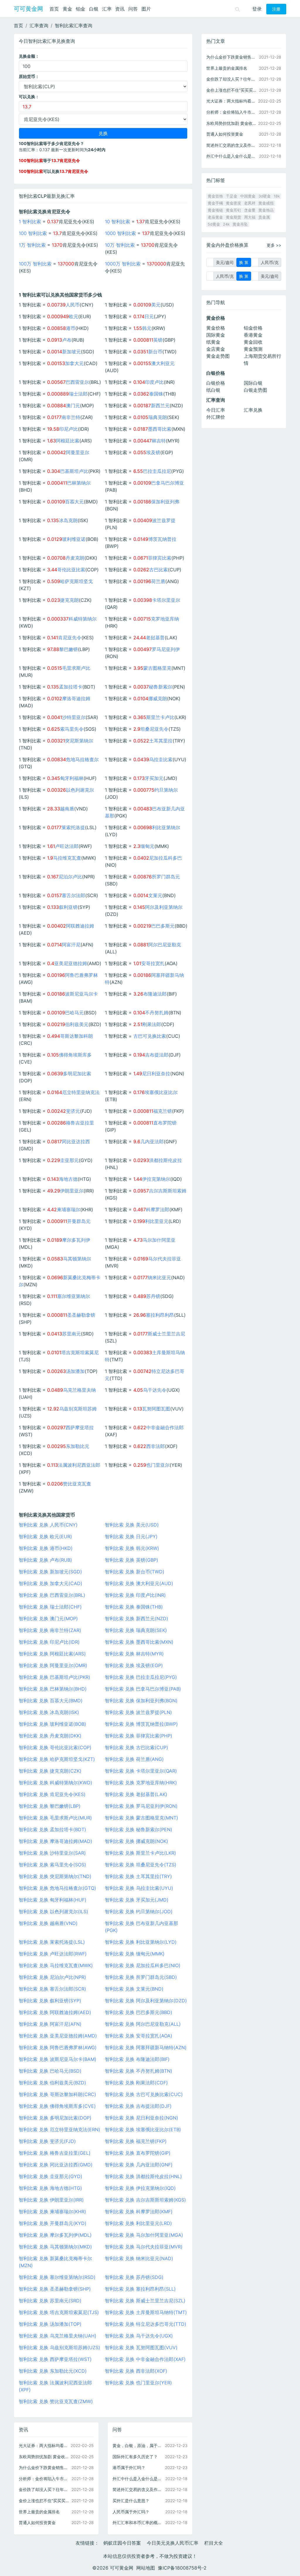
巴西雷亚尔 (77, 382)
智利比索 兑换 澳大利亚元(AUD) (139, 1583)
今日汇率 (216, 410)
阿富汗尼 (71, 945)
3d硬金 (265, 196)
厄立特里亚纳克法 (81, 1092)
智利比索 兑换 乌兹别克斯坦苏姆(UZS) (59, 2347)
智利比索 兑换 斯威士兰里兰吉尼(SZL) (145, 2301)
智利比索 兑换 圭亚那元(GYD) (51, 2176)
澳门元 (73, 406)
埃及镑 (153, 452)
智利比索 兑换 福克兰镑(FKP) (136, 2141)
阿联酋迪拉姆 (80, 926)
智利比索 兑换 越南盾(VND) (48, 1923)
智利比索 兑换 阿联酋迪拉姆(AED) (55, 2012)
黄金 (67, 9)
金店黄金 (216, 349)
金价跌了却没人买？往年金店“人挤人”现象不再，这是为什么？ (45, 2489)
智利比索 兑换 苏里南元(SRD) (50, 2301)
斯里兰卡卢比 (160, 717)
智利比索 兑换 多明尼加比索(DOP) (55, 2118)
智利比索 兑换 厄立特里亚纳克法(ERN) (59, 2129)
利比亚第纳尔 (166, 827)
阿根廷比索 (68, 441)
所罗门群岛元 (166, 877)
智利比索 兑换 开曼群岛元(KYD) (53, 2223)
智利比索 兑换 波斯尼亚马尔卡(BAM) (58, 2059)
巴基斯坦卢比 (74, 471)
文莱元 (155, 895)
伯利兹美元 (77, 1024)
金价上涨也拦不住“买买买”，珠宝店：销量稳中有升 (45, 2501)
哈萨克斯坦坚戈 (76, 581)
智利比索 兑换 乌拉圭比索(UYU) (139, 1888)
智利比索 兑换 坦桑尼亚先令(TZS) (141, 1865)
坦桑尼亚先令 (154, 729)
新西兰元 (160, 406)
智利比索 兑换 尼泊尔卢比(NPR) (52, 1977)
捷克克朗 (69, 600)
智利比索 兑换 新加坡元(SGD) (50, 1572)
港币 (71, 328)
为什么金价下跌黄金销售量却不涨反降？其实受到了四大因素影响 (45, 2467)
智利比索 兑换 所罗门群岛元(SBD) (141, 1977)
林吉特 (159, 441)
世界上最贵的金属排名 (39, 2512)
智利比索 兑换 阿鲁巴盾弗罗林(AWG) (58, 2047)
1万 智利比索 (32, 245)
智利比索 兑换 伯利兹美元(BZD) (52, 2083)
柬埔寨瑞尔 (69, 1209)
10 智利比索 (117, 222)
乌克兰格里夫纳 (79, 1390)
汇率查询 (39, 25)
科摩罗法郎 (158, 1209)
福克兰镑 (163, 1111)
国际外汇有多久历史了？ (135, 2457)
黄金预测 (253, 349)
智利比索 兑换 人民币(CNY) (48, 1525)
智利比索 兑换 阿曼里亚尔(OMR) (53, 1665)
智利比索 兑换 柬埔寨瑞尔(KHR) (52, 2212)
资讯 (120, 9)
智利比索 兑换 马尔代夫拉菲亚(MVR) (144, 2247)
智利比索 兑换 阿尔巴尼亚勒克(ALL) (143, 2024)
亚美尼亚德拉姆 (71, 963)
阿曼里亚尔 (78, 452)
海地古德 (68, 1179)
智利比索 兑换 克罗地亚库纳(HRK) (141, 1783)
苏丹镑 (153, 1296)
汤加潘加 (75, 1371)
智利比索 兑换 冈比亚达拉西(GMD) (56, 2165)
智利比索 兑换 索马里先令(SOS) (52, 1865)
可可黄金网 (28, 9)
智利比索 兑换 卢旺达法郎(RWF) (53, 1954)
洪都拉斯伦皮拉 (166, 1160)
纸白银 (213, 390)
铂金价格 (253, 328)
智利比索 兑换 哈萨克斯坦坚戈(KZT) (57, 1759)
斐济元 (73, 1111)
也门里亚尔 (158, 1465)
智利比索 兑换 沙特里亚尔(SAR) (52, 1853)
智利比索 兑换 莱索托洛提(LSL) (52, 1942)
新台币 (155, 352)
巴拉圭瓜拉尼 (157, 471)
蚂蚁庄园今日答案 (122, 2543)
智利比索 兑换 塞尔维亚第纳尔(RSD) (57, 2277)
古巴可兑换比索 (150, 1036)
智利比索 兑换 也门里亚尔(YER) (138, 2383)
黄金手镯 (215, 203)
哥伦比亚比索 (71, 570)
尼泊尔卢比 (70, 877)
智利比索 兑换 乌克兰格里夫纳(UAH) (58, 2336)
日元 (149, 316)
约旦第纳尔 (166, 790)
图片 (146, 9)
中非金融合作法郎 (165, 1427)
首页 (54, 9)
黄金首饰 (215, 196)
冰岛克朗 (68, 520)
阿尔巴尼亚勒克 (165, 945)
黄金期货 (233, 217)
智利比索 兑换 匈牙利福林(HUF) (53, 1900)
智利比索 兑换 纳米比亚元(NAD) (139, 2258)
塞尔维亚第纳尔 (74, 1296)
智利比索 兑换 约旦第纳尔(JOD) (139, 1911)
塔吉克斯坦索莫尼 (80, 1352)
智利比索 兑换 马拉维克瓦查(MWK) (56, 1965)
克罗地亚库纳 (165, 619)
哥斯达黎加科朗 (76, 1036)
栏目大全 (214, 2543)
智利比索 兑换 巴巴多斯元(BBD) (139, 2012)
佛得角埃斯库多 (75, 1055)
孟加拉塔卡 (71, 687)
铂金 (81, 9)
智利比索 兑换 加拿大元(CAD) (51, 1583)
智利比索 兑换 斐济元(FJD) (47, 2141)
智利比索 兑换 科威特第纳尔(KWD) (56, 1783)
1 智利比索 (30, 222)
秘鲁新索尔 (161, 687)
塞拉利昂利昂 (160, 1315)
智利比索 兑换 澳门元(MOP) (48, 1618)
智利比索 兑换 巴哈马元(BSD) (50, 2071)
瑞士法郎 (78, 394)
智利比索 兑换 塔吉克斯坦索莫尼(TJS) (59, 2312)
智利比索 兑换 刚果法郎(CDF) (136, 2083)
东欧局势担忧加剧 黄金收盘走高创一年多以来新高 (45, 2457)
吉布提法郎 (157, 1055)
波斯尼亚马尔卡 (81, 994)
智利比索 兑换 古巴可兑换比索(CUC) (144, 2094)
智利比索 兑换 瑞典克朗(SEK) (136, 1630)
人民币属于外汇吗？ (131, 2512)
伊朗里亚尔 (72, 1191)
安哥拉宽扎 (153, 963)
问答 (133, 9)
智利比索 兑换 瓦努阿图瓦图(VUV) (141, 2347)
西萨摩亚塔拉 (80, 1427)
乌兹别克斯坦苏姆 (78, 1409)
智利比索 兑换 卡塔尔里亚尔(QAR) (141, 1771)
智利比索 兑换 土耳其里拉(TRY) (138, 1876)
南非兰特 (71, 417)
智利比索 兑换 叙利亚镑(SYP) (50, 2001)
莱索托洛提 (73, 827)
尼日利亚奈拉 (156, 1074)
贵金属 (264, 217)
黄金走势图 (218, 356)
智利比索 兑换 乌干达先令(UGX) (139, 2336)
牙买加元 (154, 778)
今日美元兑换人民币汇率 (173, 2543)
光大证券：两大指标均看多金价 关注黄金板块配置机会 (45, 2445)
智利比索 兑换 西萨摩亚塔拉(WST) (55, 2359)
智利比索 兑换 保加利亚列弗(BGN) (141, 1701)
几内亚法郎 (152, 1142)
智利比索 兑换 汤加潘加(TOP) (50, 2324)
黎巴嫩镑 (69, 649)
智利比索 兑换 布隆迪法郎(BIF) (137, 2059)
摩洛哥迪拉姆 (76, 698)
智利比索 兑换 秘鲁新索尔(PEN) (139, 1829)
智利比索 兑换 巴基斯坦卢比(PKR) (54, 1677)
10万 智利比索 (120, 245)
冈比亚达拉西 (76, 1142)
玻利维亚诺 (74, 539)
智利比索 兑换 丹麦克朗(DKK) (50, 1736)
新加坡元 (71, 352)
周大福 (250, 217)
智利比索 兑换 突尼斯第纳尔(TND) (55, 1876)
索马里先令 (72, 729)
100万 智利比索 (35, 264)
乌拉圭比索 (161, 759)
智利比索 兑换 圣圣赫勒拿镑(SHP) (55, 2289)
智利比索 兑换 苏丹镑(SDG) (134, 2277)
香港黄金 (253, 335)
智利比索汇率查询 (74, 25)
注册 (276, 9)
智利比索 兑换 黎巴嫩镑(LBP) (50, 1806)
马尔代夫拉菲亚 (165, 1259)
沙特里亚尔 (74, 717)
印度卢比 (154, 382)
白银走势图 (255, 390)
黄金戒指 (266, 203)
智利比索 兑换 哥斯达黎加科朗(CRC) (57, 2094)
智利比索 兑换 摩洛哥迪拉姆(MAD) (56, 1841)
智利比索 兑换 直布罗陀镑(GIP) (138, 2153)
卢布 (67, 340)
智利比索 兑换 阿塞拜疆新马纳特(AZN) (146, 2047)
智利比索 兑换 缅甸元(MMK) (135, 1954)
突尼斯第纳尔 (79, 741)
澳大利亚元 (163, 363)
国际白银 (253, 383)
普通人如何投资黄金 (37, 2523)
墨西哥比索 (160, 429)
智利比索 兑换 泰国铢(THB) (134, 1607)
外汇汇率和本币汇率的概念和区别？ (138, 2523)
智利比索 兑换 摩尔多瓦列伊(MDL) (55, 2235)
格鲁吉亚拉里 (80, 1123)
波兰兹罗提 (164, 520)
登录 (257, 9)
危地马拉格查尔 (82, 759)
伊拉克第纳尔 (156, 1179)
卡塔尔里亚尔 (166, 600)
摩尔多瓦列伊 (76, 1240)
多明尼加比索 (77, 1074)
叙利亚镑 (68, 907)
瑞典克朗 (158, 417)
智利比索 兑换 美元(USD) (132, 1525)
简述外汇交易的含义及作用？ (138, 2489)
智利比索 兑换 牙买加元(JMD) (137, 1900)
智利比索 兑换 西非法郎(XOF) (136, 2371)
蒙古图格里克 (157, 668)
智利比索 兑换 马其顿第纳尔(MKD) (55, 2247)
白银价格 (216, 383)
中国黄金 (248, 196)
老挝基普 (155, 638)
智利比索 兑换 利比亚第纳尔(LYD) (141, 1942)
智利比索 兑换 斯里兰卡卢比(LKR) (140, 1853)
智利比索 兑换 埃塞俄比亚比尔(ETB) (143, 2129)
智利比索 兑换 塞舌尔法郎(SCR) (52, 1989)
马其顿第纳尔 (77, 1259)
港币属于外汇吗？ (129, 2467)
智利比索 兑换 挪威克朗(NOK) (137, 1841)
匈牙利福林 (72, 778)
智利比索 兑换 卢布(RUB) (45, 1560)
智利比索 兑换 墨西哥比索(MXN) (139, 1642)
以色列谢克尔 (80, 790)
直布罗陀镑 (165, 1123)
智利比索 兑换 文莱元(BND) (134, 1989)
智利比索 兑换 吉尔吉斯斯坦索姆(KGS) (145, 2200)
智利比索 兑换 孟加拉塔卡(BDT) (52, 1829)
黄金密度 (233, 203)
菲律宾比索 (160, 558)
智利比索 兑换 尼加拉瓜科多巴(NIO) (143, 1965)
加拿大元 (74, 363)
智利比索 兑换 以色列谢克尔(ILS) (53, 1911)
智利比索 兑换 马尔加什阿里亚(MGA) (144, 2235)
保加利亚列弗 (165, 502)
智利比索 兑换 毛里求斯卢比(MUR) (55, 1818)
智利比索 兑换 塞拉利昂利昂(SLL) (140, 2289)
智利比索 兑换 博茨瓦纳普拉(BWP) (141, 1724)
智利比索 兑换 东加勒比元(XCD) (53, 2371)
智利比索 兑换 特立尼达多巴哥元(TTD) (146, 2324)
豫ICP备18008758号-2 (182, 2568)
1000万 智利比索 (123, 264)
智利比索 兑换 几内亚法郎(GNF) (139, 2165)
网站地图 (146, 2568)
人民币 (73, 305)
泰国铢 (156, 394)
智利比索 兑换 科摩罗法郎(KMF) (139, 2212)
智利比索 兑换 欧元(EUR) (45, 1536)
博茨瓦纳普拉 (162, 539)
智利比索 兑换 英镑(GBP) (132, 1560)
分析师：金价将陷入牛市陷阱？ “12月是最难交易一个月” (45, 2479)
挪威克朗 (158, 698)
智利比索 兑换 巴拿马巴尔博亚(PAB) (143, 1689)
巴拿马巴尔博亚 (168, 483)
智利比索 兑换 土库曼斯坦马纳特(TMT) (146, 2312)
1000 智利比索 (120, 233)
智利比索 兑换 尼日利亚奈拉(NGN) (142, 2118)
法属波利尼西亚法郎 (79, 1465)
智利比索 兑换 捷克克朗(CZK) (50, 1771)
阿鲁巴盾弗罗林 (81, 975)
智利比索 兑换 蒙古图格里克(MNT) (142, 1818)
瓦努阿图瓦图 (156, 1409)
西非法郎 (156, 1446)
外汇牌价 (216, 417)
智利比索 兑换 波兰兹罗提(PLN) (138, 1712)
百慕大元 (74, 502)
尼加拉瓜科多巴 (166, 858)
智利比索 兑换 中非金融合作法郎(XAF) (145, 2359)
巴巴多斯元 (163, 926)
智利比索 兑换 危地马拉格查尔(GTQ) (57, 1888)
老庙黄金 (215, 217)
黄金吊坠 (240, 224)
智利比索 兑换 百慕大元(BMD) (51, 1701)
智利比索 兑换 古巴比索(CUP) (137, 1747)
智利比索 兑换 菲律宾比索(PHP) (139, 1736)
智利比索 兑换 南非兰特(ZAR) (50, 1630)
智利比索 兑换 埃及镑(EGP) (134, 1665)
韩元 (147, 328)
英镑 (158, 340)
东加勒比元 (78, 1446)
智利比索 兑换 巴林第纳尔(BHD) (53, 1689)
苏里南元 (71, 1334)
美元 (156, 305)
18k (277, 196)
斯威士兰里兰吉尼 (166, 1334)
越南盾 (67, 809)
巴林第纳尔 (79, 483)
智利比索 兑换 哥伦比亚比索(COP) (55, 1747)
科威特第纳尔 (83, 619)
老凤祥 (250, 203)
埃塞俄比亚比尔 (161, 1092)
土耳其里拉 (161, 741)
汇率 (107, 9)
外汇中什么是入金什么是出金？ (138, 2479)
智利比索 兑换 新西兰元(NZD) (137, 1618)
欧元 (74, 316)
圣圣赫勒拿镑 (81, 1315)
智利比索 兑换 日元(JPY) (131, 1536)
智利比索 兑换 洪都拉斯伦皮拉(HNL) (143, 2176)
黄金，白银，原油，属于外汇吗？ (138, 2445)
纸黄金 (213, 342)
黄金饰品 (266, 210)
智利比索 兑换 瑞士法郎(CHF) (50, 1607)
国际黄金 (216, 335)
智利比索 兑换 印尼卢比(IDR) (49, 1642)
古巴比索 (158, 570)
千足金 (232, 196)
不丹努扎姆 (157, 1013)
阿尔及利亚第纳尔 (164, 907)
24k (226, 224)
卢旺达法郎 (67, 846)
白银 (94, 9)
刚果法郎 (152, 1024)
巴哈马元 (74, 1013)
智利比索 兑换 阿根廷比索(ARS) (52, 1654)
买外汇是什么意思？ (131, 2501)
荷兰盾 (158, 581)
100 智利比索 (33, 233)
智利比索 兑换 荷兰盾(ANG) (134, 1759)
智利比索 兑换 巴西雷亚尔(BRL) (52, 1595)
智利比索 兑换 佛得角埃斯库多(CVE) (57, 2106)
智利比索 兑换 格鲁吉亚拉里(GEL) (55, 2153)
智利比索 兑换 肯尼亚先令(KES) (52, 1794)
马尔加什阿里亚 (159, 1240)
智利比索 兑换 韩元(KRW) (132, 1548)
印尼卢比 (69, 429)
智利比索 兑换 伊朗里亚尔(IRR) (51, 2200)
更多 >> (274, 245)
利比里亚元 (157, 1221)
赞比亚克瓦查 (77, 1484)
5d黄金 (214, 224)
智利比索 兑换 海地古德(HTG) (50, 2188)
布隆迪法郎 (155, 994)
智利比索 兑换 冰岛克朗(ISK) (49, 1712)
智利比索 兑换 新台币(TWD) (135, 1572)
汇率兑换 (253, 410)
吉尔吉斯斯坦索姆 (168, 1191)
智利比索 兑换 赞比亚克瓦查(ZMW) (56, 2401)
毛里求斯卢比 (76, 668)
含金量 (250, 210)
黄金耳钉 (233, 210)
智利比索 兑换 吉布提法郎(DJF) (138, 2106)
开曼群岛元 (79, 1221)
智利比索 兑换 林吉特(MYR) (134, 1654)
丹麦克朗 (75, 558)
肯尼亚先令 (70, 638)
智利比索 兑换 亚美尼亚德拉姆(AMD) (58, 2036)
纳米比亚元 (159, 1277)
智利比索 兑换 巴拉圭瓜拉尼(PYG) (141, 1677)
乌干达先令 (155, 1390)
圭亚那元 (69, 1160)
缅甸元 (147, 846)
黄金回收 (253, 342)
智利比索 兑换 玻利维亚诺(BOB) (52, 1724)
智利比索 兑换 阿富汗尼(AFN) (50, 2024)
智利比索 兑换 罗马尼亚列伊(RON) (141, 1806)
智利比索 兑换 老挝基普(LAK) (136, 1794)
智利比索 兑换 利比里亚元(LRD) (138, 2223)
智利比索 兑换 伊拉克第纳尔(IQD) (140, 2188)
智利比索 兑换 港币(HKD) (46, 1548)
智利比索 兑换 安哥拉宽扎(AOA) (139, 2036)
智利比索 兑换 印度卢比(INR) (135, 1595)
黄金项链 (215, 210)
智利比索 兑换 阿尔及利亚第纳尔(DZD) (146, 2001)
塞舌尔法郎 (74, 895)
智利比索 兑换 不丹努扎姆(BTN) (139, 2071)
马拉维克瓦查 (67, 858)
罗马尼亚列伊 (166, 649)
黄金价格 (216, 328)
